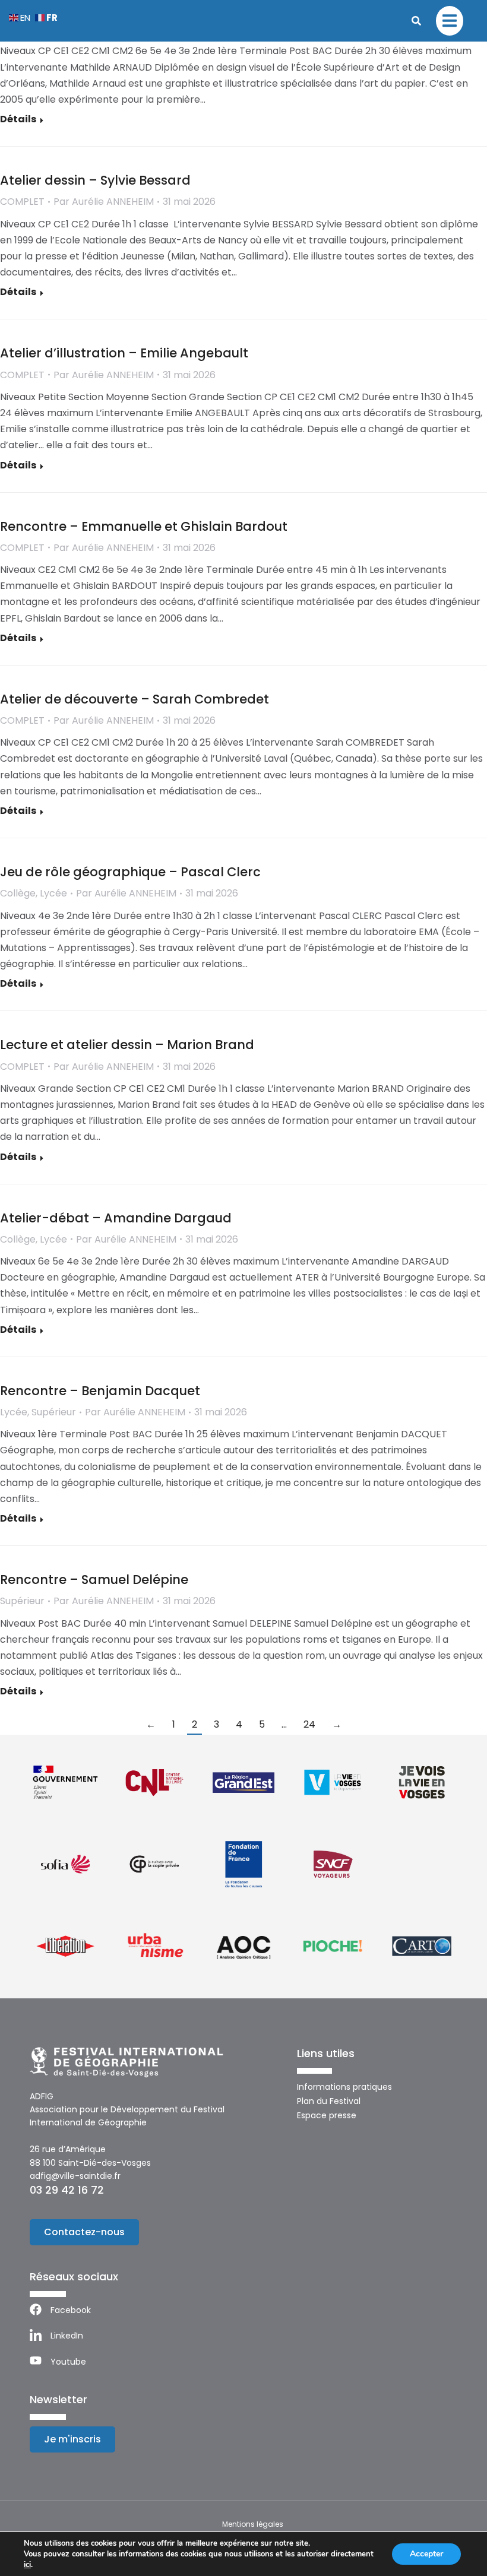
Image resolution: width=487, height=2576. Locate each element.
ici (27, 2565)
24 (309, 1724)
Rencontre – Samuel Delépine (94, 1579)
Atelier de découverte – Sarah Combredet (135, 699)
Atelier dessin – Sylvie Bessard (95, 180)
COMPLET (22, 202)
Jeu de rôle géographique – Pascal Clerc (130, 872)
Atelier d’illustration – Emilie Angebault (124, 353)
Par (104, 202)
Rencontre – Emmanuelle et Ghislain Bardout (144, 526)
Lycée (53, 893)
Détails (18, 120)
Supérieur (54, 1412)
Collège (18, 893)
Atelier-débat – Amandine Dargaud (116, 1218)
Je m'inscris (72, 2439)
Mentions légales (253, 2524)
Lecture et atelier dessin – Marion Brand (127, 1045)
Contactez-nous (84, 2232)
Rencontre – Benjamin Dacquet (100, 1391)
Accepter (426, 2554)
